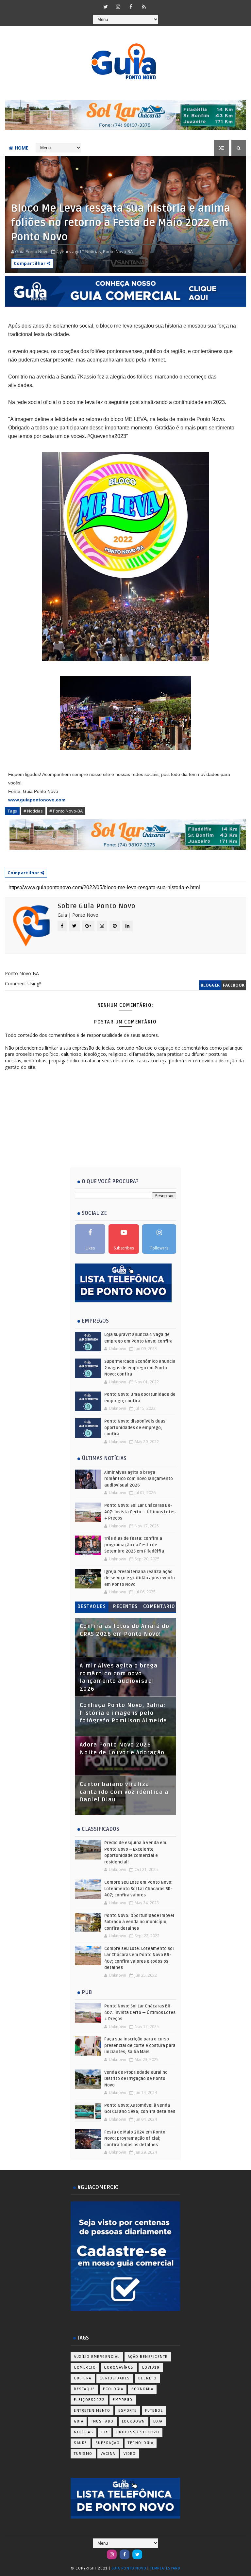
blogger (210, 985)
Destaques (92, 1607)
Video (130, 2454)
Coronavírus (119, 2367)
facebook (234, 985)
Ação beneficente (148, 2357)
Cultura (83, 2378)
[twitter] (106, 7)
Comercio (85, 2367)
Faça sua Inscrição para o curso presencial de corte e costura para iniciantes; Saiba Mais (140, 2045)
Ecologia (113, 2389)
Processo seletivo (138, 2432)
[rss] (144, 7)
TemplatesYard (165, 2568)
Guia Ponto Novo (130, 2568)
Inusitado (103, 2421)
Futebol (154, 2411)
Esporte (128, 2411)
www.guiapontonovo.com (37, 800)
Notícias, (94, 251)
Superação (108, 2443)
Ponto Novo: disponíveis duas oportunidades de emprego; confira (135, 1428)
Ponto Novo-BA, (118, 251)
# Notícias (33, 811)
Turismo (83, 2454)
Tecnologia (141, 2443)
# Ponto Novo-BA (66, 811)
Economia (142, 2389)
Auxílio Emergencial (97, 2357)
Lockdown (134, 2421)
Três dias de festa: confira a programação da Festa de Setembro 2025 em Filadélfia (134, 1545)
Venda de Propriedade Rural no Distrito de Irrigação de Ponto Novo (136, 2079)
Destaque (84, 2389)
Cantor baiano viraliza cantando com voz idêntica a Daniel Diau (124, 1792)
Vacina (108, 2454)
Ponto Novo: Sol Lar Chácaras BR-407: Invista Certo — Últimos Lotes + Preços (140, 1512)
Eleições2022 (89, 2400)
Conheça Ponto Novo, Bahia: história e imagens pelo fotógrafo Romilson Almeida (124, 1713)
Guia (79, 2421)
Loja (158, 2421)
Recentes (125, 1607)
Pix (105, 2432)
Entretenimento (92, 2411)
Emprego (123, 2400)
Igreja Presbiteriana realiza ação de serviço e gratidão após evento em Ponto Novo (140, 1578)
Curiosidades (115, 2378)
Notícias (84, 2432)
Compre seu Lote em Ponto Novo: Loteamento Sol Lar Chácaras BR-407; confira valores (138, 1889)
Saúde (81, 2443)
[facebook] (131, 7)
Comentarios (159, 1608)
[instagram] (118, 7)
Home (22, 148)
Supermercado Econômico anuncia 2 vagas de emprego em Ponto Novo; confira (140, 1368)
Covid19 (151, 2367)
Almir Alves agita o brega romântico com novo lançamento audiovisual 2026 (139, 1479)
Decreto (148, 2378)
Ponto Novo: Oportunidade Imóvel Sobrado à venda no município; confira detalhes (139, 1922)
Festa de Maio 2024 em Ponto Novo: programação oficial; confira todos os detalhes (135, 2139)
